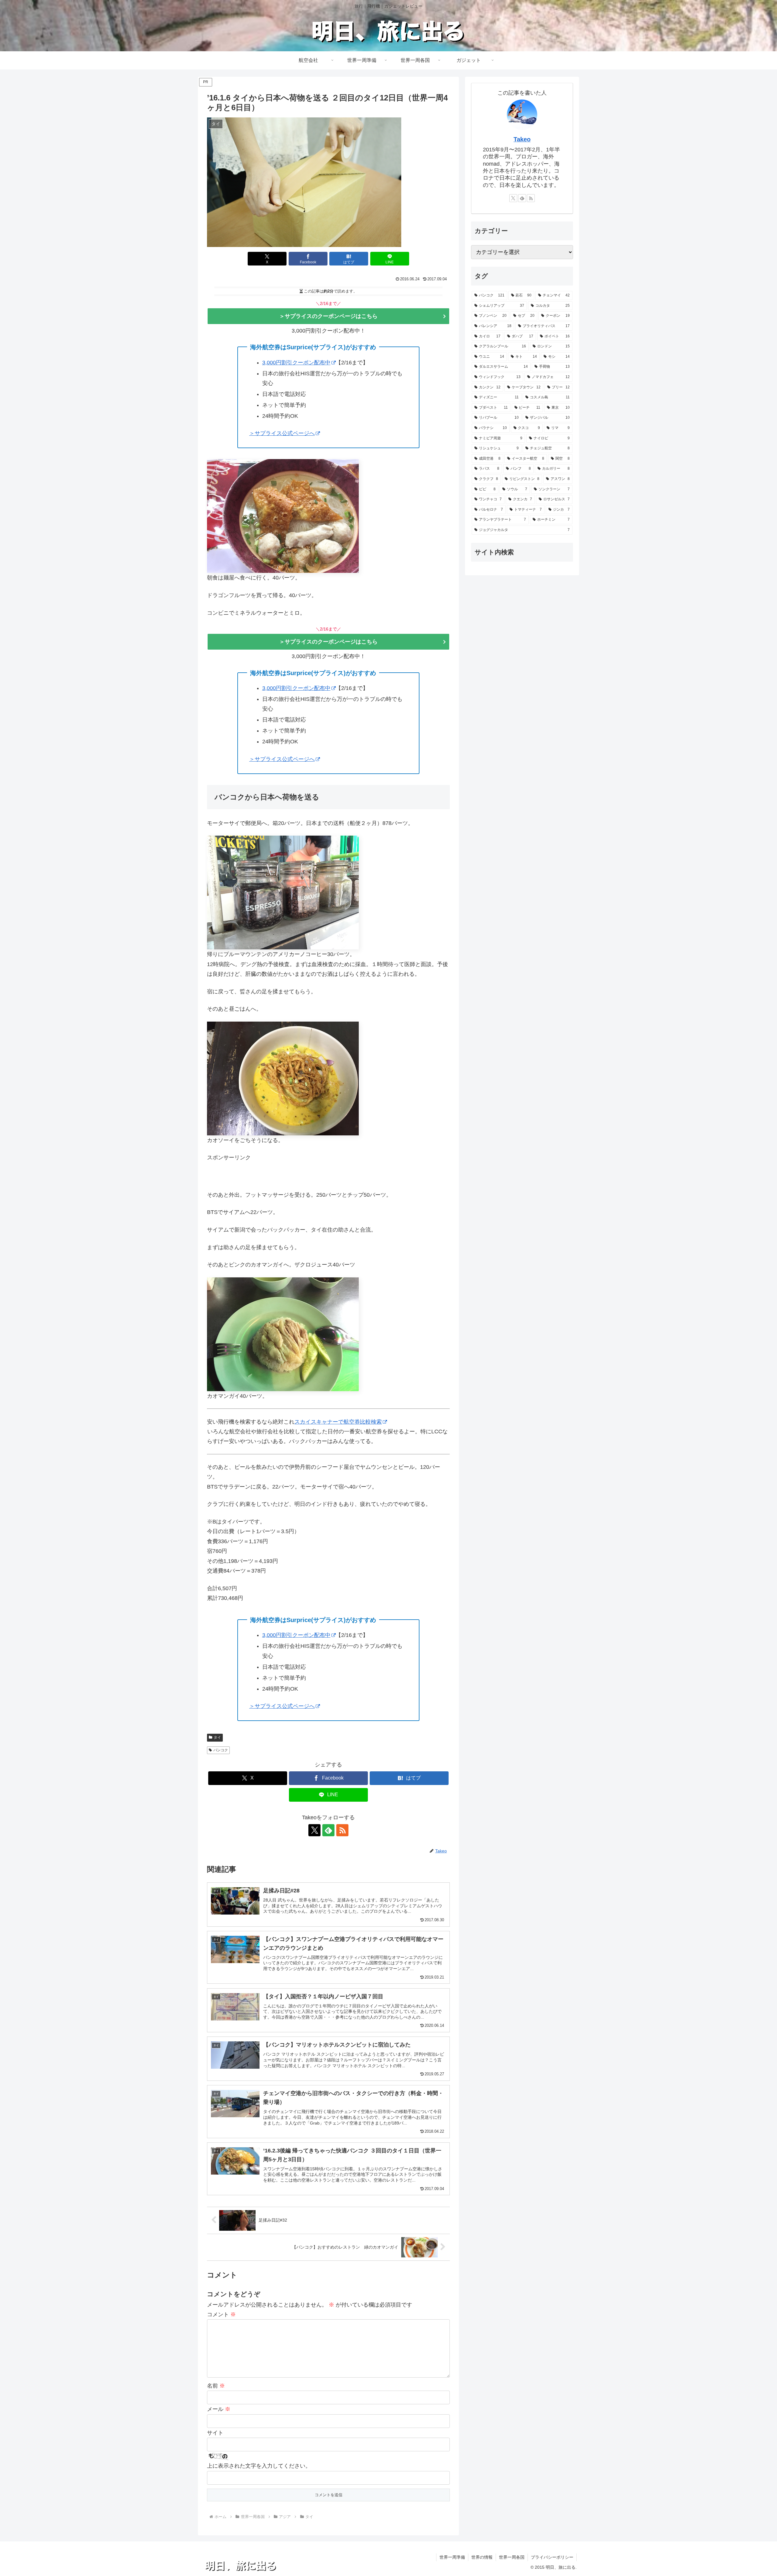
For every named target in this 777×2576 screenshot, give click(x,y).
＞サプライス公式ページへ (282, 433)
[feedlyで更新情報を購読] (328, 1830)
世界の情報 (482, 2557)
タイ (217, 1737)
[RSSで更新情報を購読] (342, 1830)
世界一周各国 (512, 2557)
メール (219, 2409)
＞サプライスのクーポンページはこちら (328, 316)
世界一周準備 (452, 2557)
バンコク (221, 1750)
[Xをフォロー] (314, 1830)
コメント (221, 2314)
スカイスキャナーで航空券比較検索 (338, 1422)
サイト (215, 2433)
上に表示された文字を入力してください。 (259, 2466)
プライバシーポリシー (552, 2557)
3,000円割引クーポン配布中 (296, 363)
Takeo (522, 139)
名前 (216, 2386)
